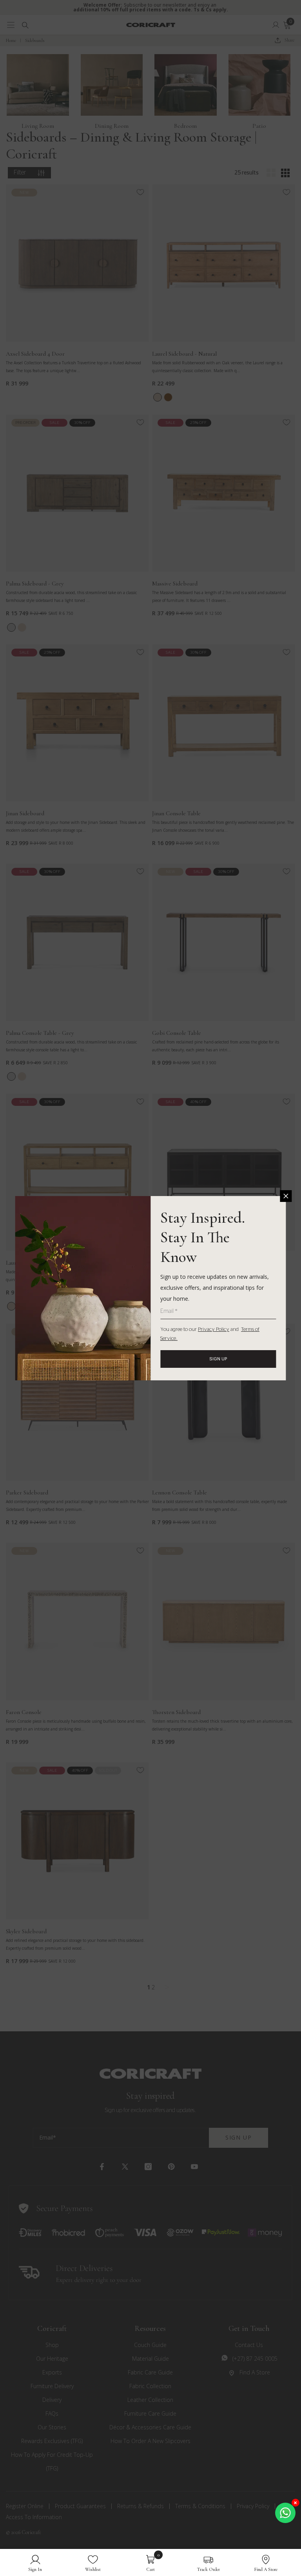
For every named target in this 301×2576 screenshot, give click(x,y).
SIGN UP (218, 1359)
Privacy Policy (214, 1330)
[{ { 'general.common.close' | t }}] (286, 1196)
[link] (35, 2562)
